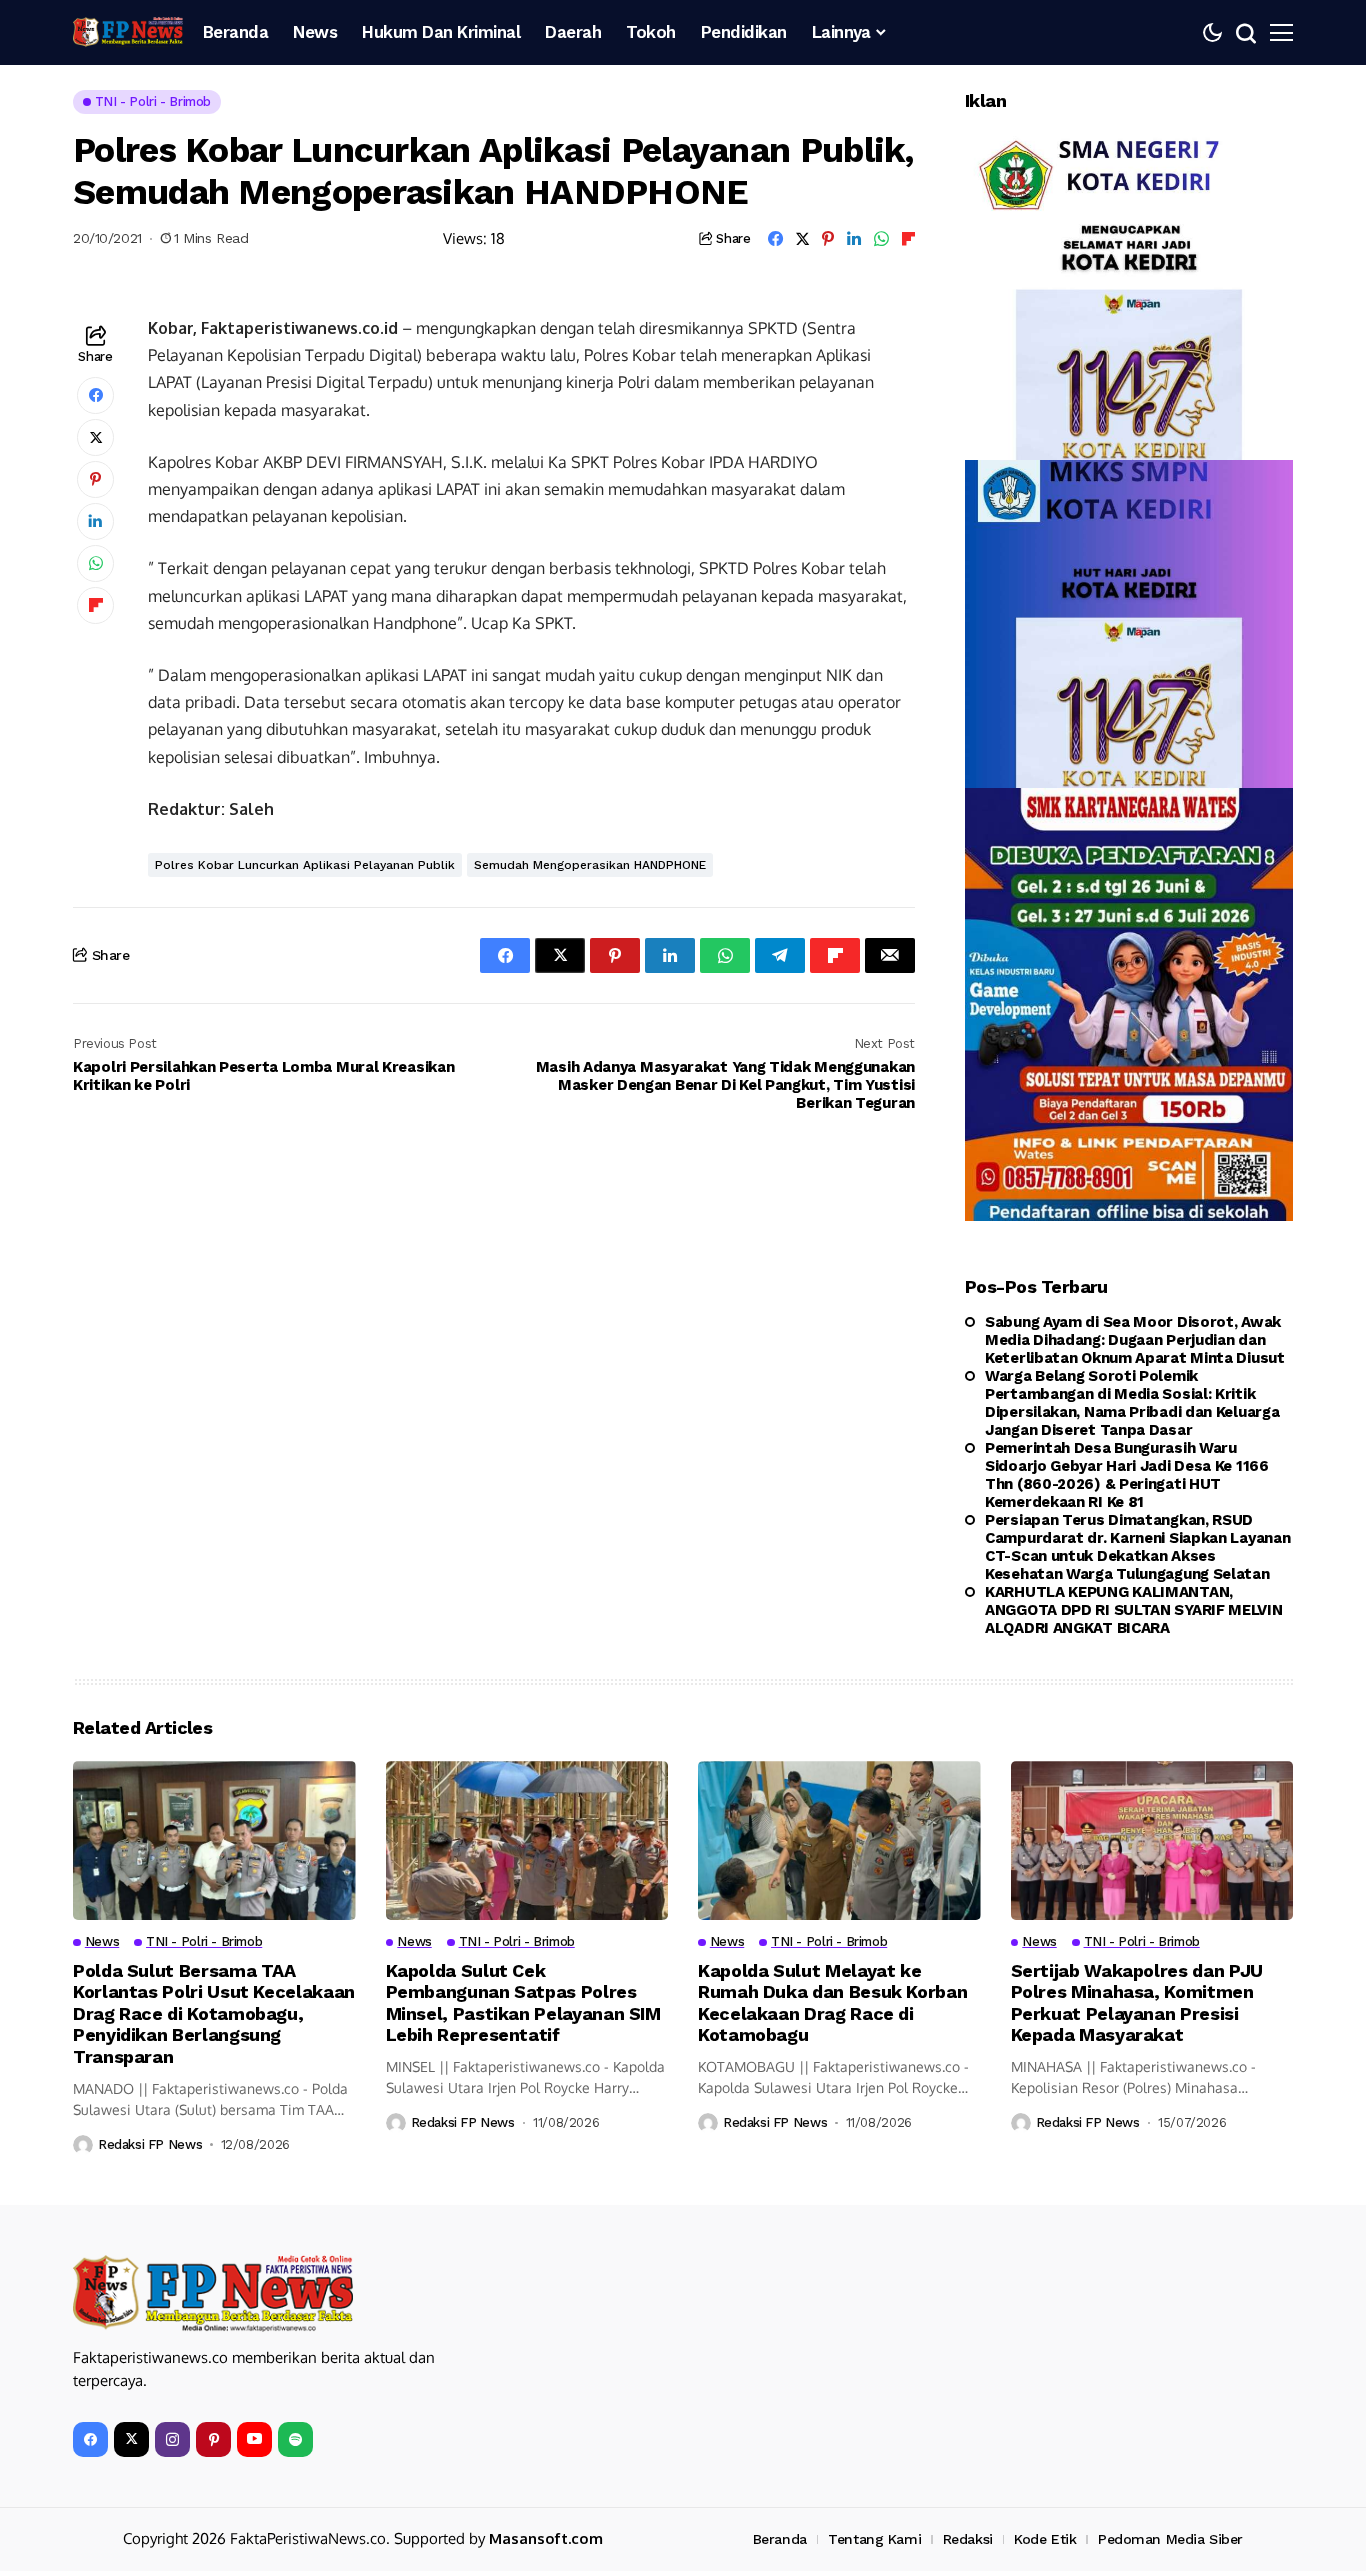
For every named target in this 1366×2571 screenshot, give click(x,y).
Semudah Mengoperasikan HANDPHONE (590, 865)
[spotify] (295, 2439)
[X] (131, 2439)
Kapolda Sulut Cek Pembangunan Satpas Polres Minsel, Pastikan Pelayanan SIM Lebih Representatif (523, 2003)
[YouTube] (254, 2439)
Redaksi (968, 2539)
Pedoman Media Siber (1170, 2539)
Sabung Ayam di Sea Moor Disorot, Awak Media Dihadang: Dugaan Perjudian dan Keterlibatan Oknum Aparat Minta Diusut (1135, 1340)
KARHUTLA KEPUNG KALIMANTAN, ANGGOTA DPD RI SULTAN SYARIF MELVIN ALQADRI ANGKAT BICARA (1134, 1610)
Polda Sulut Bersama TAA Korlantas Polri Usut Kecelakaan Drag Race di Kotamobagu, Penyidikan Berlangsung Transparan (214, 2013)
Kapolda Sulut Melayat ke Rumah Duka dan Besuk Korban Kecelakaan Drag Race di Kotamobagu (832, 2003)
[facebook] (90, 2439)
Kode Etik (1045, 2539)
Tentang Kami (874, 2539)
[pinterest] (213, 2439)
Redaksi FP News (150, 2144)
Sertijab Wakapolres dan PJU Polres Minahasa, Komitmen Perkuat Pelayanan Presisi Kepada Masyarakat (1137, 2003)
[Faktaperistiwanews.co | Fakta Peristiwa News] (128, 32)
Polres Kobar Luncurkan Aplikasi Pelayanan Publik (305, 865)
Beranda (780, 2539)
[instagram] (172, 2439)
